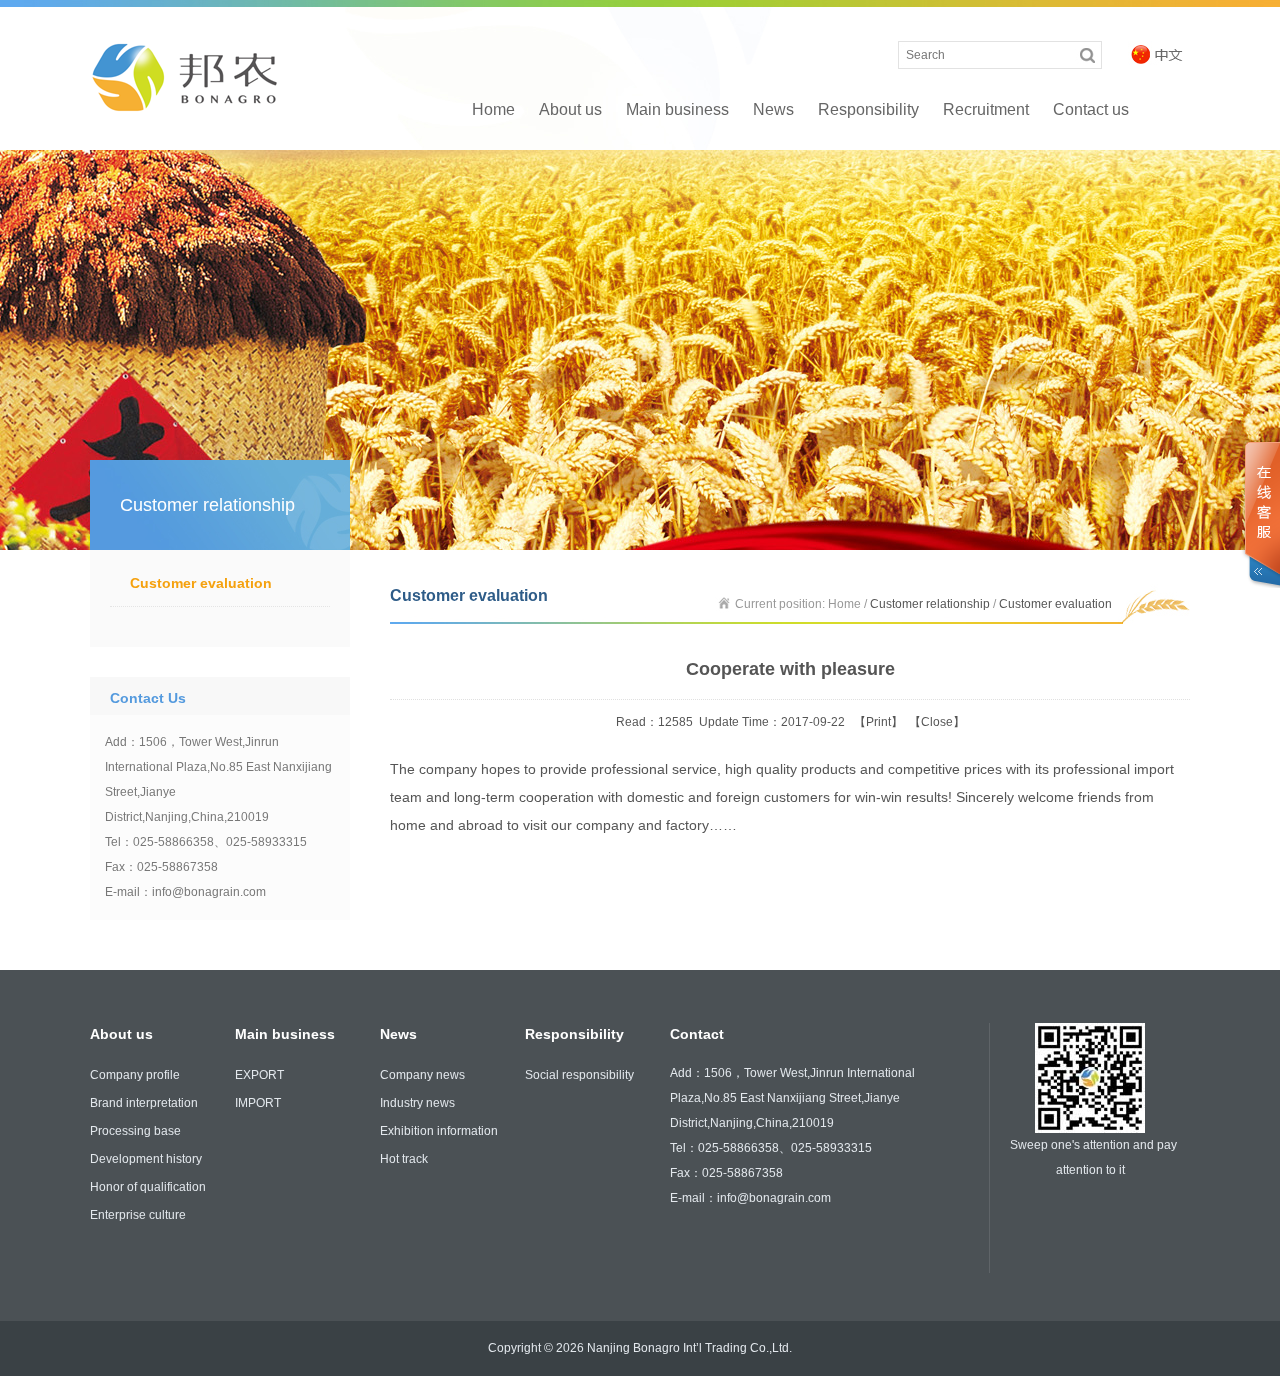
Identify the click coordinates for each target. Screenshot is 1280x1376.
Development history (146, 1159)
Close (937, 722)
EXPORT (259, 1075)
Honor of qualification (148, 1187)
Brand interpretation (144, 1103)
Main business (677, 109)
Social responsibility (579, 1075)
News (773, 109)
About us (570, 109)
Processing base (135, 1131)
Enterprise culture (138, 1215)
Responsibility (868, 109)
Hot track (404, 1159)
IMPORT (258, 1103)
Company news (422, 1075)
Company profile (135, 1075)
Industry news (417, 1103)
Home (493, 109)
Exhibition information (439, 1131)
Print (878, 722)
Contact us (1091, 109)
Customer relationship (930, 604)
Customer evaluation (201, 583)
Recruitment (986, 109)
